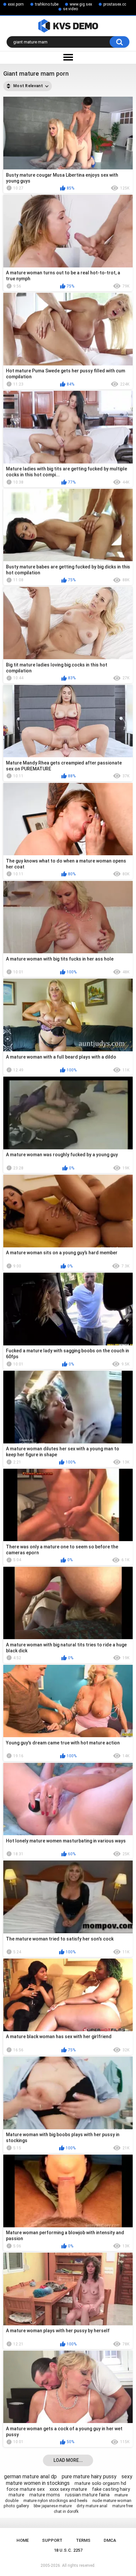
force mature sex (25, 2489)
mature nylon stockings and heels (55, 2501)
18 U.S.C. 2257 (68, 2550)
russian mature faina (87, 2495)
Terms (83, 2540)
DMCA (110, 2540)
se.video (70, 9)
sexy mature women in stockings (69, 2480)
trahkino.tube (47, 4)
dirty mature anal (92, 2506)
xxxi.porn (16, 4)
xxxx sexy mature (68, 2489)
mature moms (45, 2495)
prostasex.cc (115, 4)
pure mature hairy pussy (89, 2476)
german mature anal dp (30, 2476)
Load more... (68, 2460)
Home (23, 2540)
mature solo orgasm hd (100, 2483)
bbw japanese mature (53, 2506)
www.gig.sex (81, 4)
